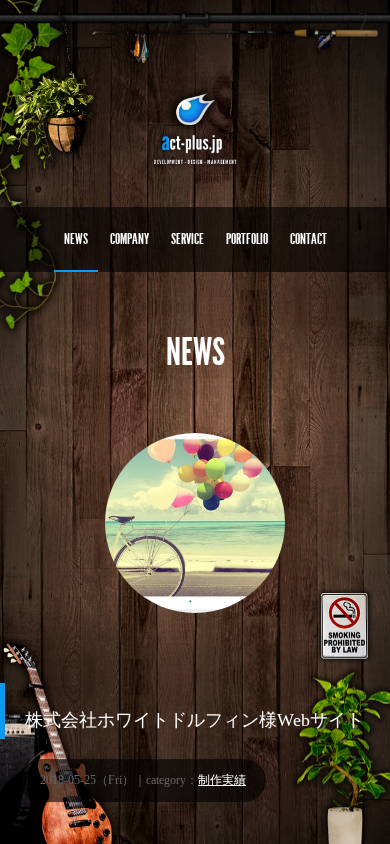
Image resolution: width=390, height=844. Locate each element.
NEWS (76, 239)
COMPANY (129, 239)
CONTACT (308, 239)
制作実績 (222, 780)
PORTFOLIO (247, 239)
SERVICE (187, 239)
